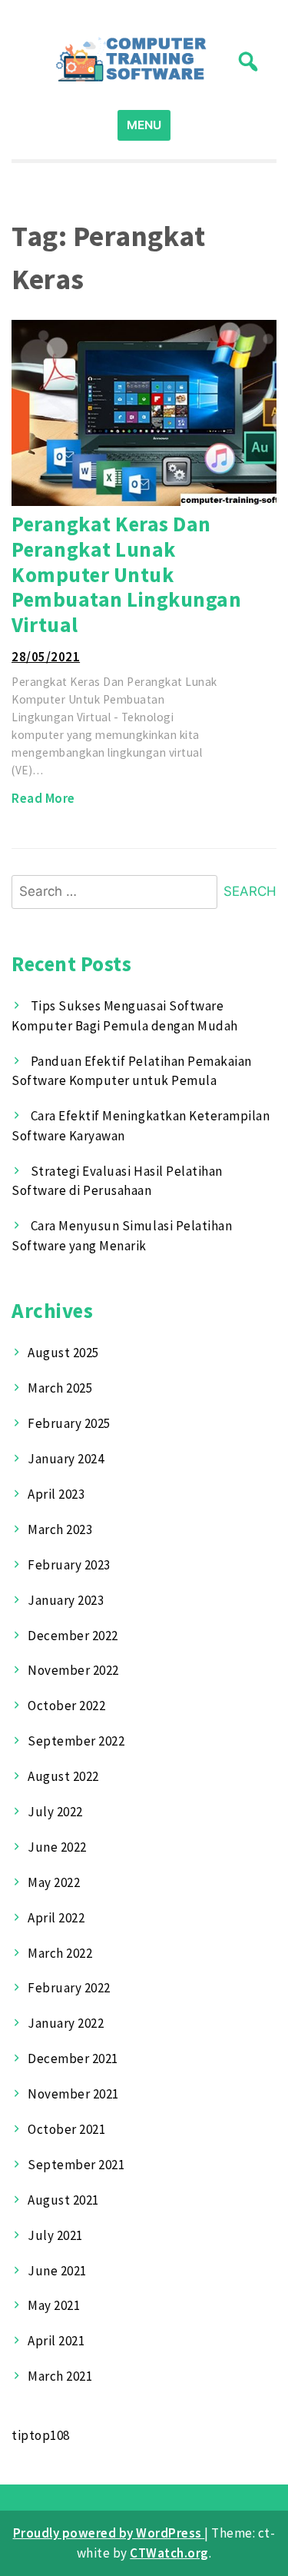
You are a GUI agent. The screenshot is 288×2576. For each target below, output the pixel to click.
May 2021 (54, 2305)
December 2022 (73, 1636)
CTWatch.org (169, 2553)
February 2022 (69, 1988)
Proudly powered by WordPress (109, 2533)
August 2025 (63, 1353)
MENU (144, 125)
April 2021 (56, 2341)
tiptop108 (41, 2435)
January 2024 (66, 1459)
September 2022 (76, 1741)
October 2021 (66, 2129)
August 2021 (63, 2200)
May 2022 (54, 1882)
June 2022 (57, 1847)
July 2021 (55, 2235)
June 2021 (57, 2271)
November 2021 (73, 2094)
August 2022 (63, 1776)
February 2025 (69, 1423)
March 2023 (60, 1529)
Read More (43, 798)
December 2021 (73, 2058)
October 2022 (66, 1706)
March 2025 (60, 1388)
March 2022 (60, 1953)
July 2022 (55, 1812)
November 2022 (73, 1670)
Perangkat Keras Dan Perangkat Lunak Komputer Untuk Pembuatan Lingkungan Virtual (126, 574)
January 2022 (66, 2023)
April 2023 (56, 1494)
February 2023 (69, 1565)
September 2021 (76, 2165)
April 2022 (56, 1918)
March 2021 (60, 2376)
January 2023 (66, 1600)
